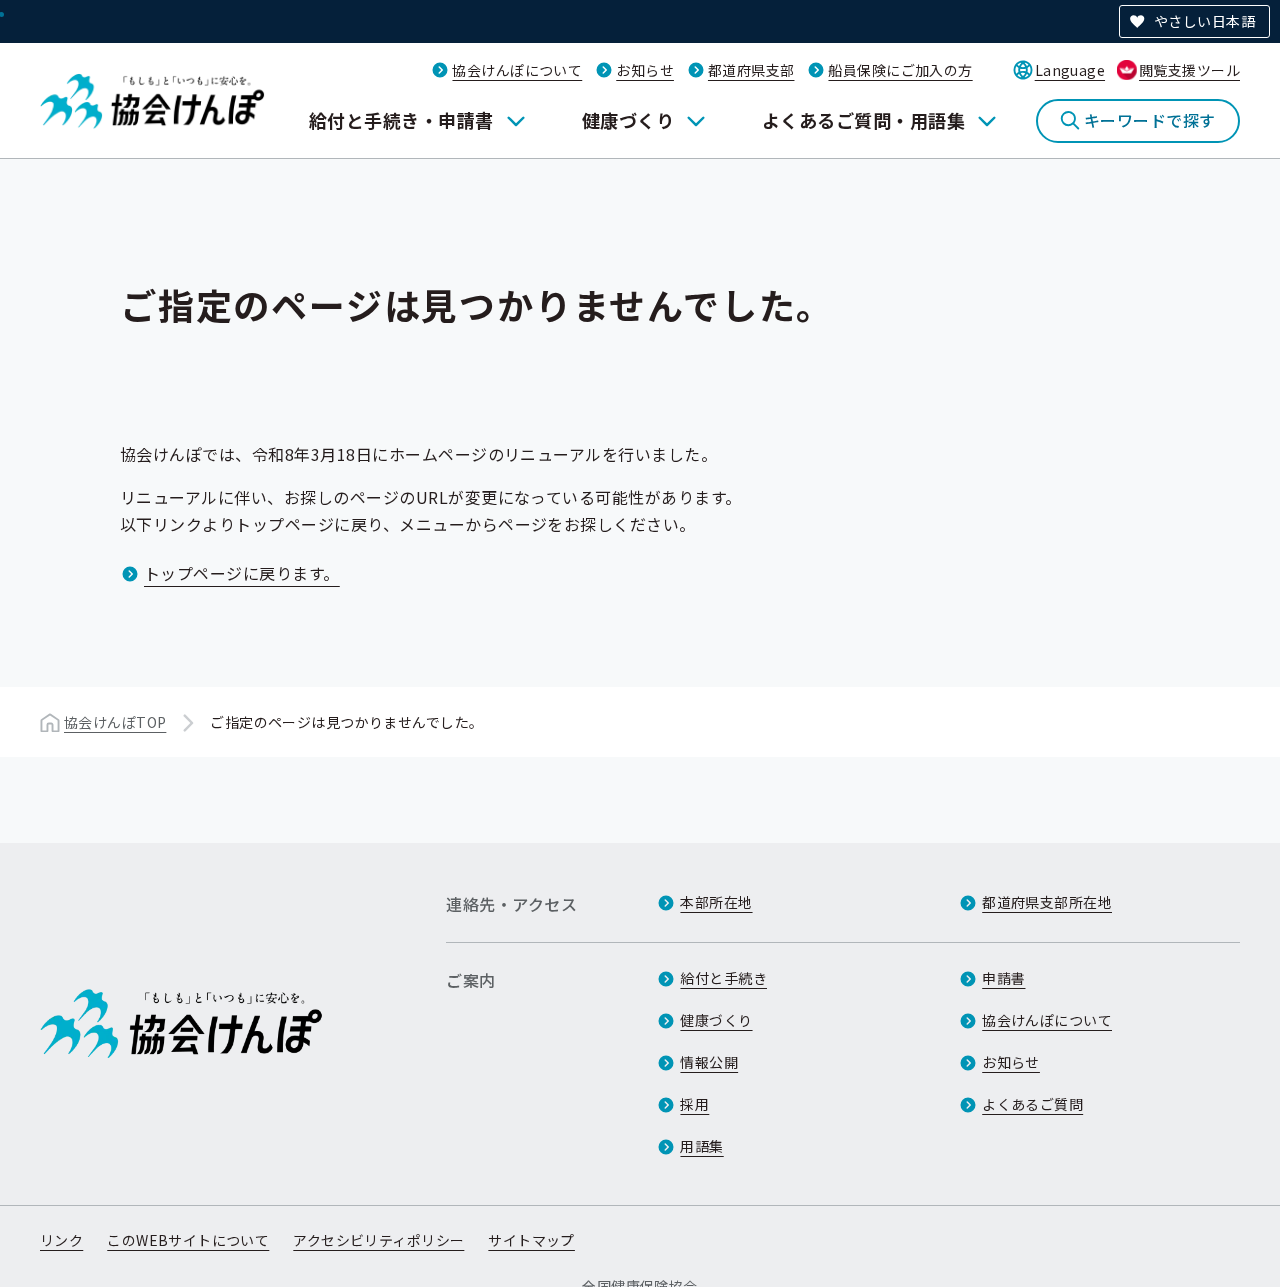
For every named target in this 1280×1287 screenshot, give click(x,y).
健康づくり (628, 120)
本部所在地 (716, 902)
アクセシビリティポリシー (378, 1240)
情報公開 (709, 1062)
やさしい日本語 (1204, 21)
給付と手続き (723, 978)
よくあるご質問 (1032, 1104)
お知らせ (645, 70)
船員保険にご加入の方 (900, 70)
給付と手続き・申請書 (401, 120)
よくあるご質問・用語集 (863, 120)
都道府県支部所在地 (1047, 902)
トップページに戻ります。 (242, 573)
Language (1070, 70)
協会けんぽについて (517, 70)
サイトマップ (531, 1240)
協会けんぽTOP (115, 722)
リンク (61, 1240)
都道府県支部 (751, 70)
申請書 (1003, 978)
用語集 (701, 1146)
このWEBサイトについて (188, 1240)
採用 (694, 1104)
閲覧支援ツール (1189, 70)
